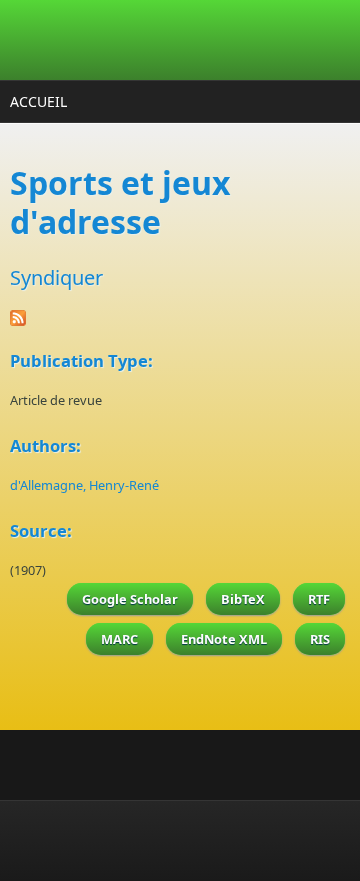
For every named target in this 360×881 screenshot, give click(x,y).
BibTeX (243, 599)
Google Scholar (130, 599)
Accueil (38, 101)
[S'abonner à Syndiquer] (180, 318)
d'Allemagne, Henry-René (84, 485)
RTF (319, 599)
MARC (119, 639)
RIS (320, 639)
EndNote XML (224, 639)
